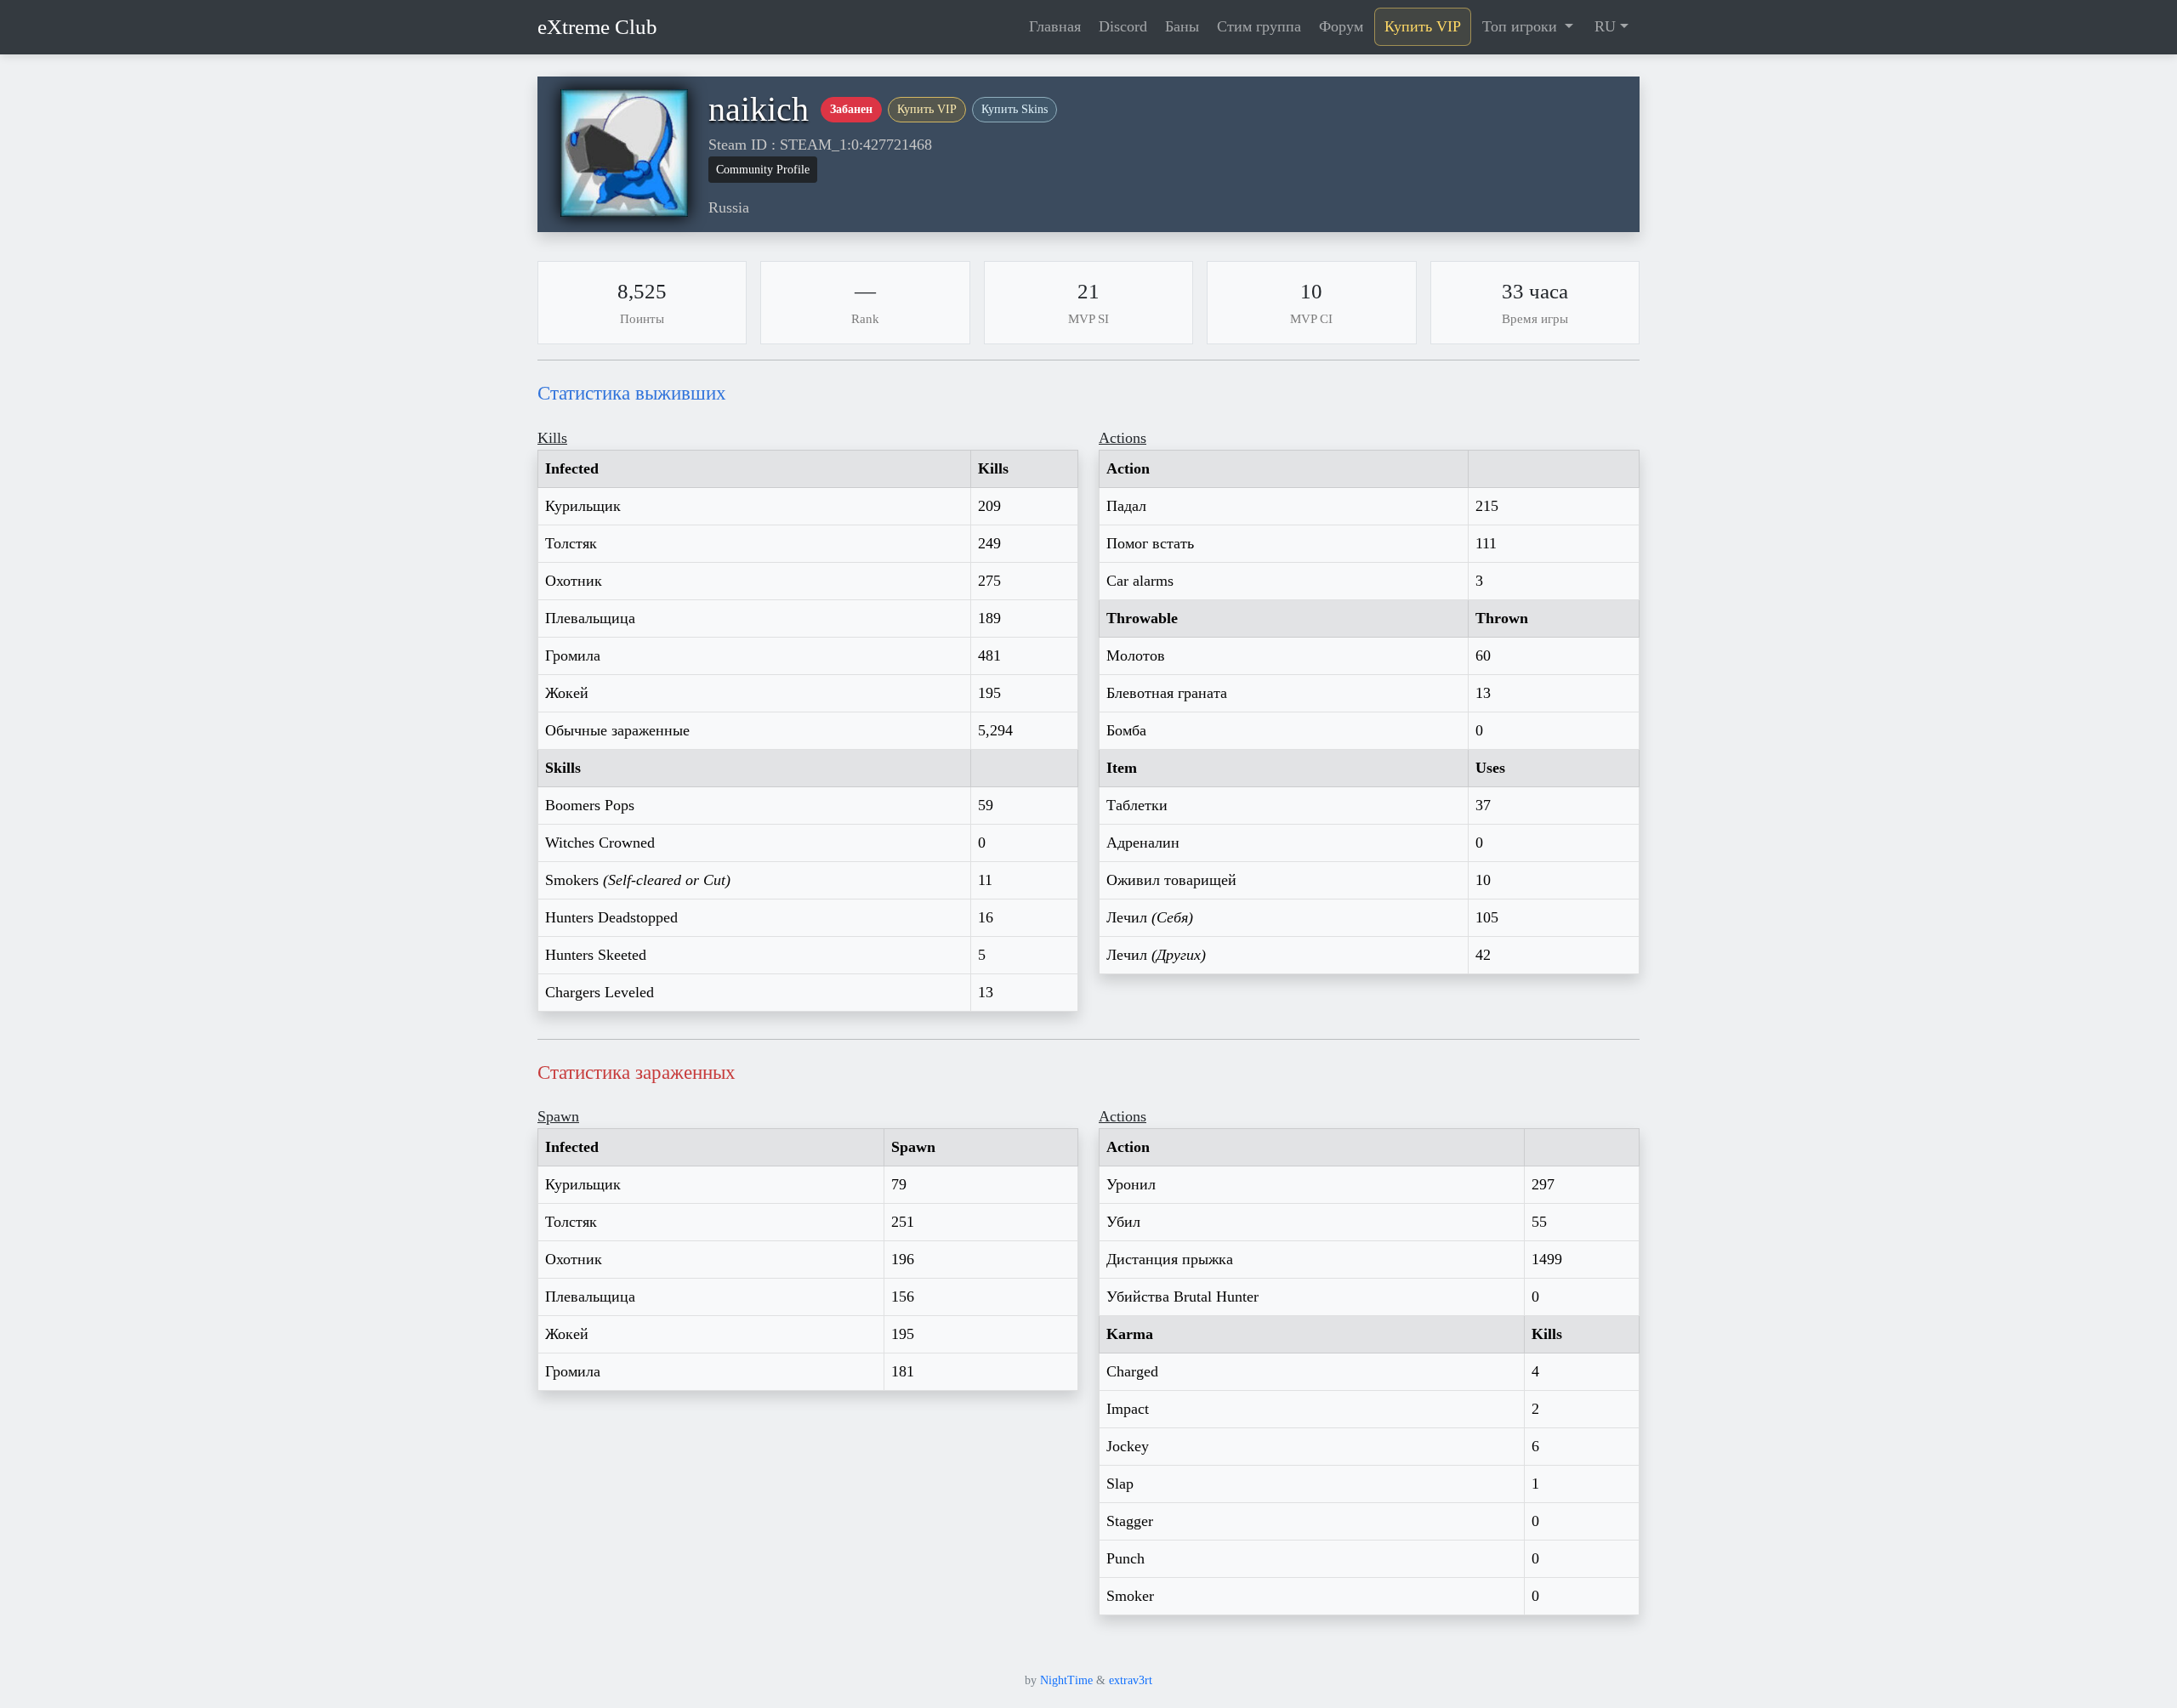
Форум (1341, 26)
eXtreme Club (597, 27)
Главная (1055, 26)
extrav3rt (1131, 1680)
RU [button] (1605, 26)
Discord (1123, 26)
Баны (1182, 26)
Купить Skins (1015, 109)
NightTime (1066, 1680)
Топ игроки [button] (1522, 26)
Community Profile (763, 170)
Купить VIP (1423, 26)
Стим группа (1259, 26)
